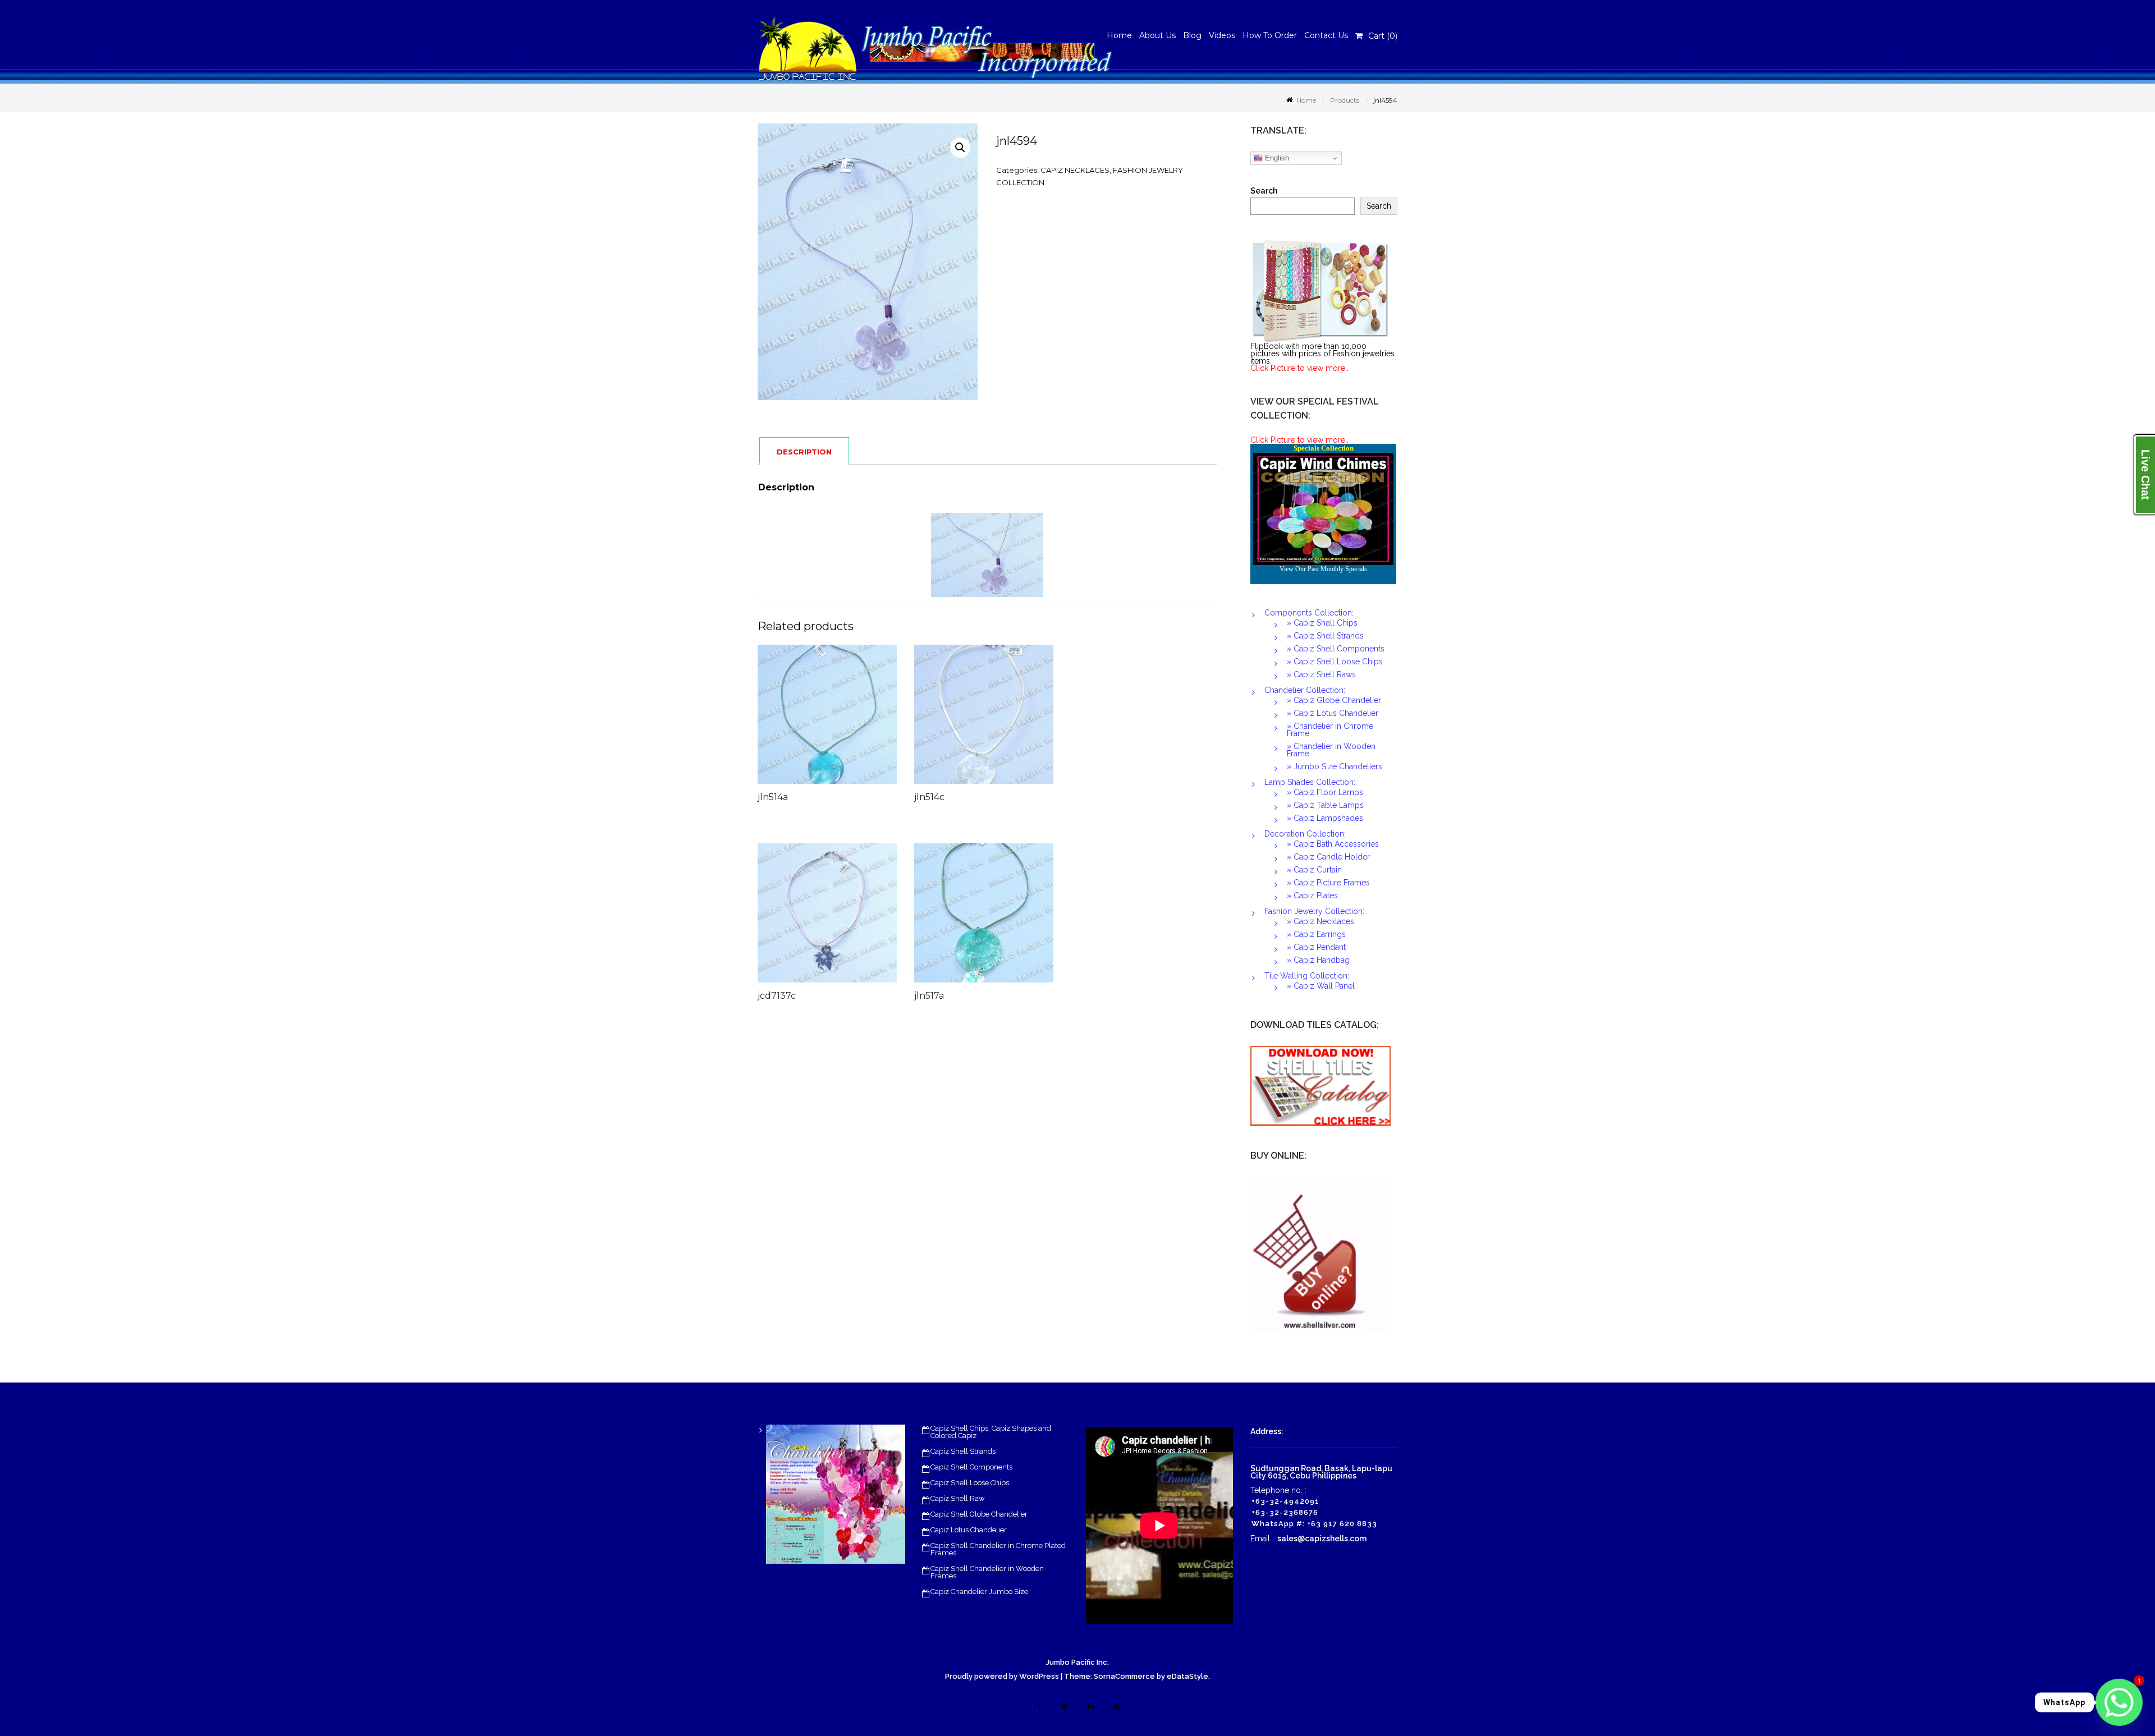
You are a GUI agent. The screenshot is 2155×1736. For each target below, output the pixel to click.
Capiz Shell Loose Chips (970, 1483)
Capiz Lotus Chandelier (969, 1530)
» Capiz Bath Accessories (1333, 844)
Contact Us (1326, 35)
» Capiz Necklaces (1320, 921)
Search (1264, 191)
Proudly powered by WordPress (1002, 1676)
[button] (960, 148)
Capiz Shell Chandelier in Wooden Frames (987, 1572)
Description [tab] (804, 452)
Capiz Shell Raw (958, 1498)
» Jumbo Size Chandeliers (1335, 766)
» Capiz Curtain (1314, 870)
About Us (1157, 35)
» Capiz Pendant (1316, 947)
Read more (851, 720)
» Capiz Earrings (1316, 934)
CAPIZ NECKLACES (1075, 170)
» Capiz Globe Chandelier (1334, 700)
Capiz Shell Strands (963, 1451)
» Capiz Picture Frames (1328, 883)
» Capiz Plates (1312, 895)
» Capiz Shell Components (1336, 649)
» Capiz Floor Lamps (1325, 792)
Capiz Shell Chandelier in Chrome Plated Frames (998, 1549)
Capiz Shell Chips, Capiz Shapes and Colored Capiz (991, 1432)
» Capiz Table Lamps (1325, 805)
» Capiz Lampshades (1325, 818)
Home (1119, 35)
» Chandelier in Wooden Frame (1331, 750)
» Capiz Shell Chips (1322, 623)
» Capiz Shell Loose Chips (1335, 662)
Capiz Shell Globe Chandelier (979, 1514)
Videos (1222, 35)
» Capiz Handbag (1318, 960)
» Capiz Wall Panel (1321, 986)
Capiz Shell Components (971, 1467)
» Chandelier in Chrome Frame (1330, 730)
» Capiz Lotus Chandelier (1333, 713)
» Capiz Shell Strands (1325, 636)
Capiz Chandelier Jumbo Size (979, 1592)
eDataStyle (1187, 1676)
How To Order (1270, 35)
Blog (1192, 35)
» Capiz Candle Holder (1328, 857)
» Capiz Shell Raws (1321, 674)
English (1276, 158)
